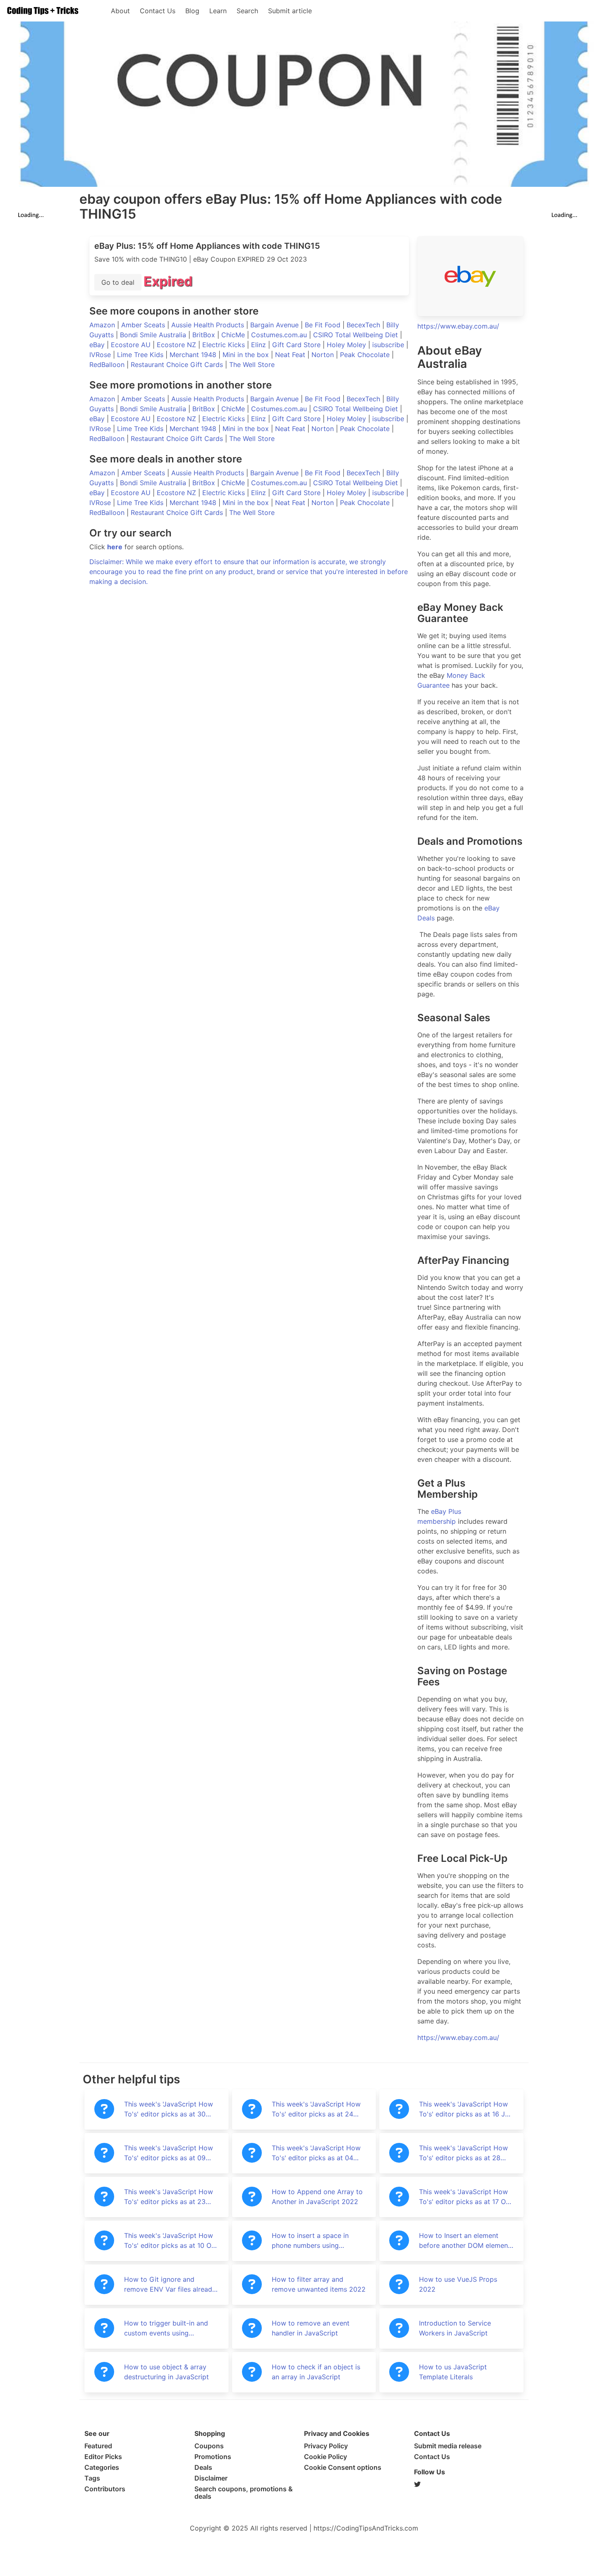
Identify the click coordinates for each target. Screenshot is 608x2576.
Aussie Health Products (209, 325)
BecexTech (364, 325)
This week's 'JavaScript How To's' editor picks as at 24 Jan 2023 (316, 2109)
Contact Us (158, 11)
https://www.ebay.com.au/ (458, 326)
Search (247, 11)
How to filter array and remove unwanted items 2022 (319, 2284)
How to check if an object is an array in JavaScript (316, 2372)
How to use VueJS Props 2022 (458, 2284)
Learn (218, 11)
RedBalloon (108, 365)
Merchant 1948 (194, 355)
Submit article (290, 11)
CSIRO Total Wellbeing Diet (357, 335)
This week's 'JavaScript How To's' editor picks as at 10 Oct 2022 (171, 2241)
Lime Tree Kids (141, 355)
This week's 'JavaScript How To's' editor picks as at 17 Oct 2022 (466, 2197)
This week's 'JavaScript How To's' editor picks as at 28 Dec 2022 (463, 2153)
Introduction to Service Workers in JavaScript (455, 2328)
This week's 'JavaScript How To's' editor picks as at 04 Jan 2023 (316, 2153)
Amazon (103, 325)
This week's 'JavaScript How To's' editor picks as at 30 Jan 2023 (169, 2109)
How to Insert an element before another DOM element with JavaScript (465, 2241)
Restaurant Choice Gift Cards (178, 365)
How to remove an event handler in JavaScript (311, 2328)
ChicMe (234, 335)
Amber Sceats (144, 325)
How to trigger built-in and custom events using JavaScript (166, 2328)
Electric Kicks (225, 345)
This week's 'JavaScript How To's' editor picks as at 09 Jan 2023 (169, 2153)
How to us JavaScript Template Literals (453, 2372)
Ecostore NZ (177, 345)
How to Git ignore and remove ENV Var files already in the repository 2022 (170, 2285)
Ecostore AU (132, 345)
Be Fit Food (324, 325)
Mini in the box (247, 355)
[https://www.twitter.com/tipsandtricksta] (469, 2484)
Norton (324, 355)
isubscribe (389, 345)
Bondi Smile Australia (154, 335)
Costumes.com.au (280, 335)
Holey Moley (347, 345)
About (120, 11)
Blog (192, 11)
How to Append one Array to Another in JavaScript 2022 (317, 2197)
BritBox (205, 335)
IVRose (101, 355)
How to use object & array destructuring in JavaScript (166, 2372)
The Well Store (252, 365)
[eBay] (471, 276)
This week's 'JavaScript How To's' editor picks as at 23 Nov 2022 (169, 2197)
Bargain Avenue (275, 325)
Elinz (260, 345)
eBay (98, 345)
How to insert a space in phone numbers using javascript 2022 (310, 2241)
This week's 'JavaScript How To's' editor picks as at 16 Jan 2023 (466, 2109)
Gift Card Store (297, 345)
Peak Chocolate (366, 355)
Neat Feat (291, 355)
